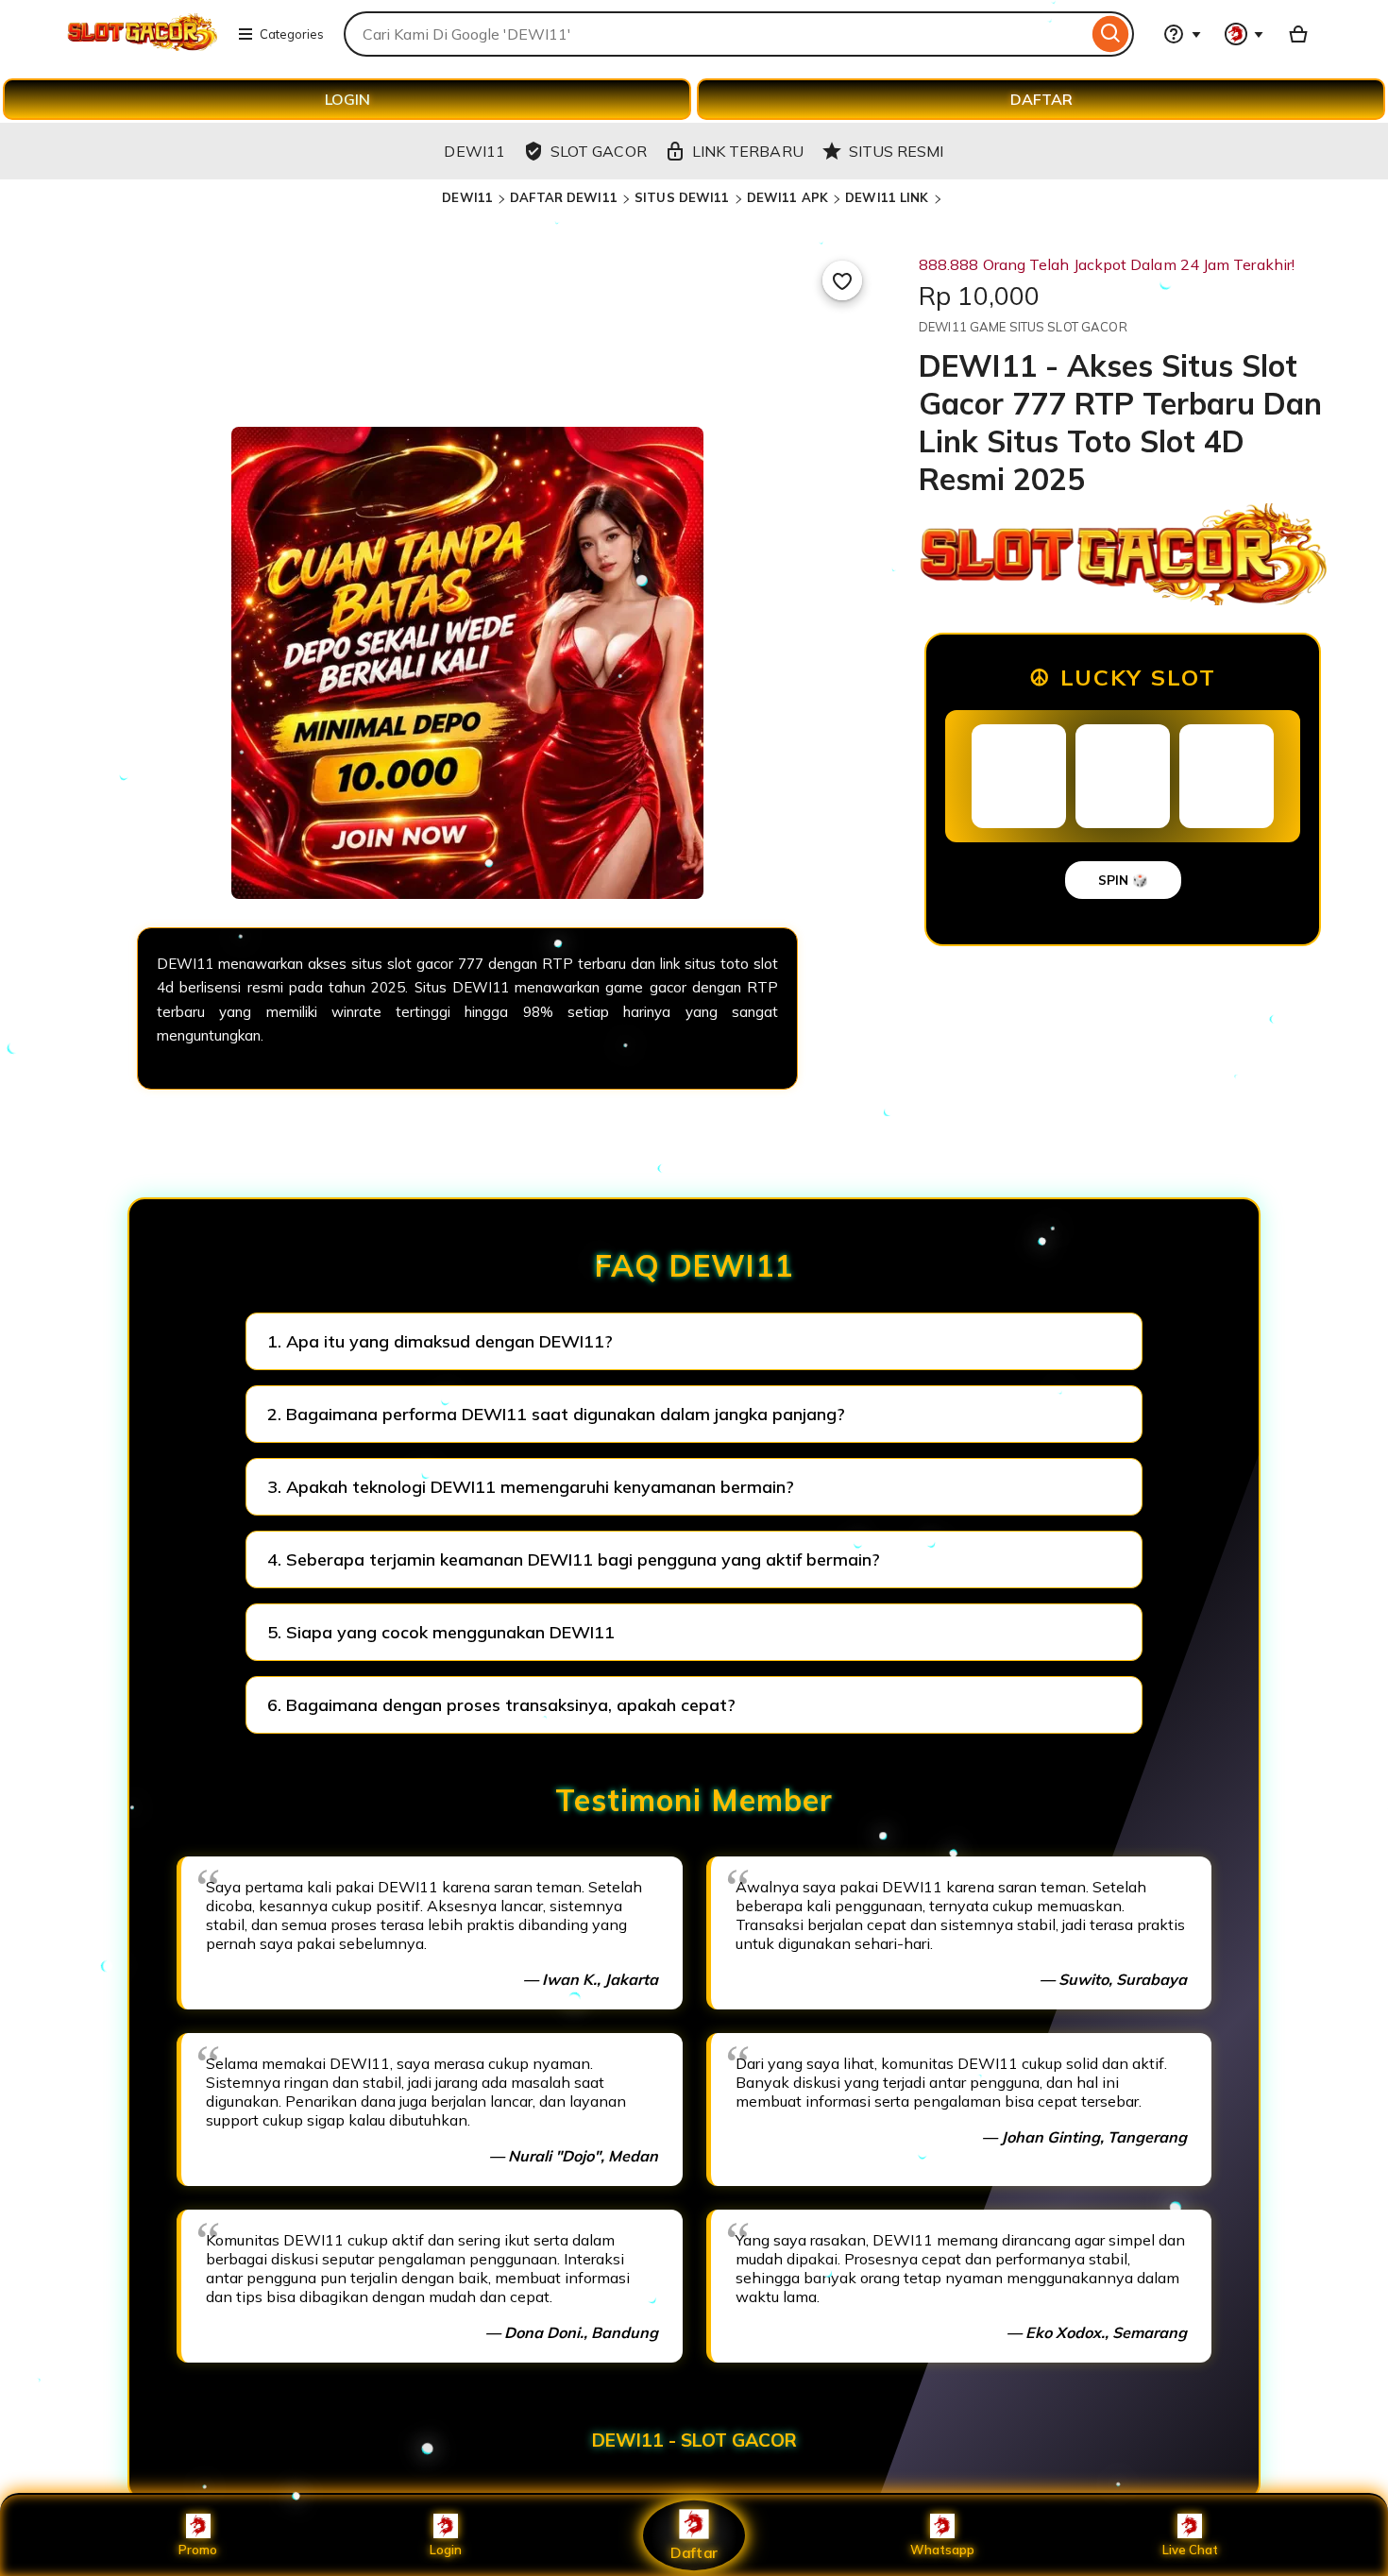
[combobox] (716, 34)
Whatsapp (942, 2550)
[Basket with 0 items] (1298, 34)
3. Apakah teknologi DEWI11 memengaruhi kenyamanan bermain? (531, 1487)
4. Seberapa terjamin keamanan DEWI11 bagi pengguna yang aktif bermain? (574, 1559)
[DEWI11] (142, 45)
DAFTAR (1041, 99)
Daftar (694, 2552)
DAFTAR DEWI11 (564, 197)
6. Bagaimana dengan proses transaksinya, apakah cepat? (501, 1705)
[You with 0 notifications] (1244, 34)
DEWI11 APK (787, 197)
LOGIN (347, 99)
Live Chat (1190, 2550)
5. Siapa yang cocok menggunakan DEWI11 (441, 1632)
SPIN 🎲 (1123, 880)
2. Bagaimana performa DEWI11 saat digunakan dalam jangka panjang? (556, 1414)
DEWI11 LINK (887, 197)
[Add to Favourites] (842, 280)
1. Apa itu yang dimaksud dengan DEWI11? (440, 1341)
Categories (292, 34)
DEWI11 (467, 197)
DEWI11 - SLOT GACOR (694, 2440)
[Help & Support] (1182, 34)
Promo (198, 2550)
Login (446, 2550)
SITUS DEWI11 (682, 197)
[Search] (1111, 34)
